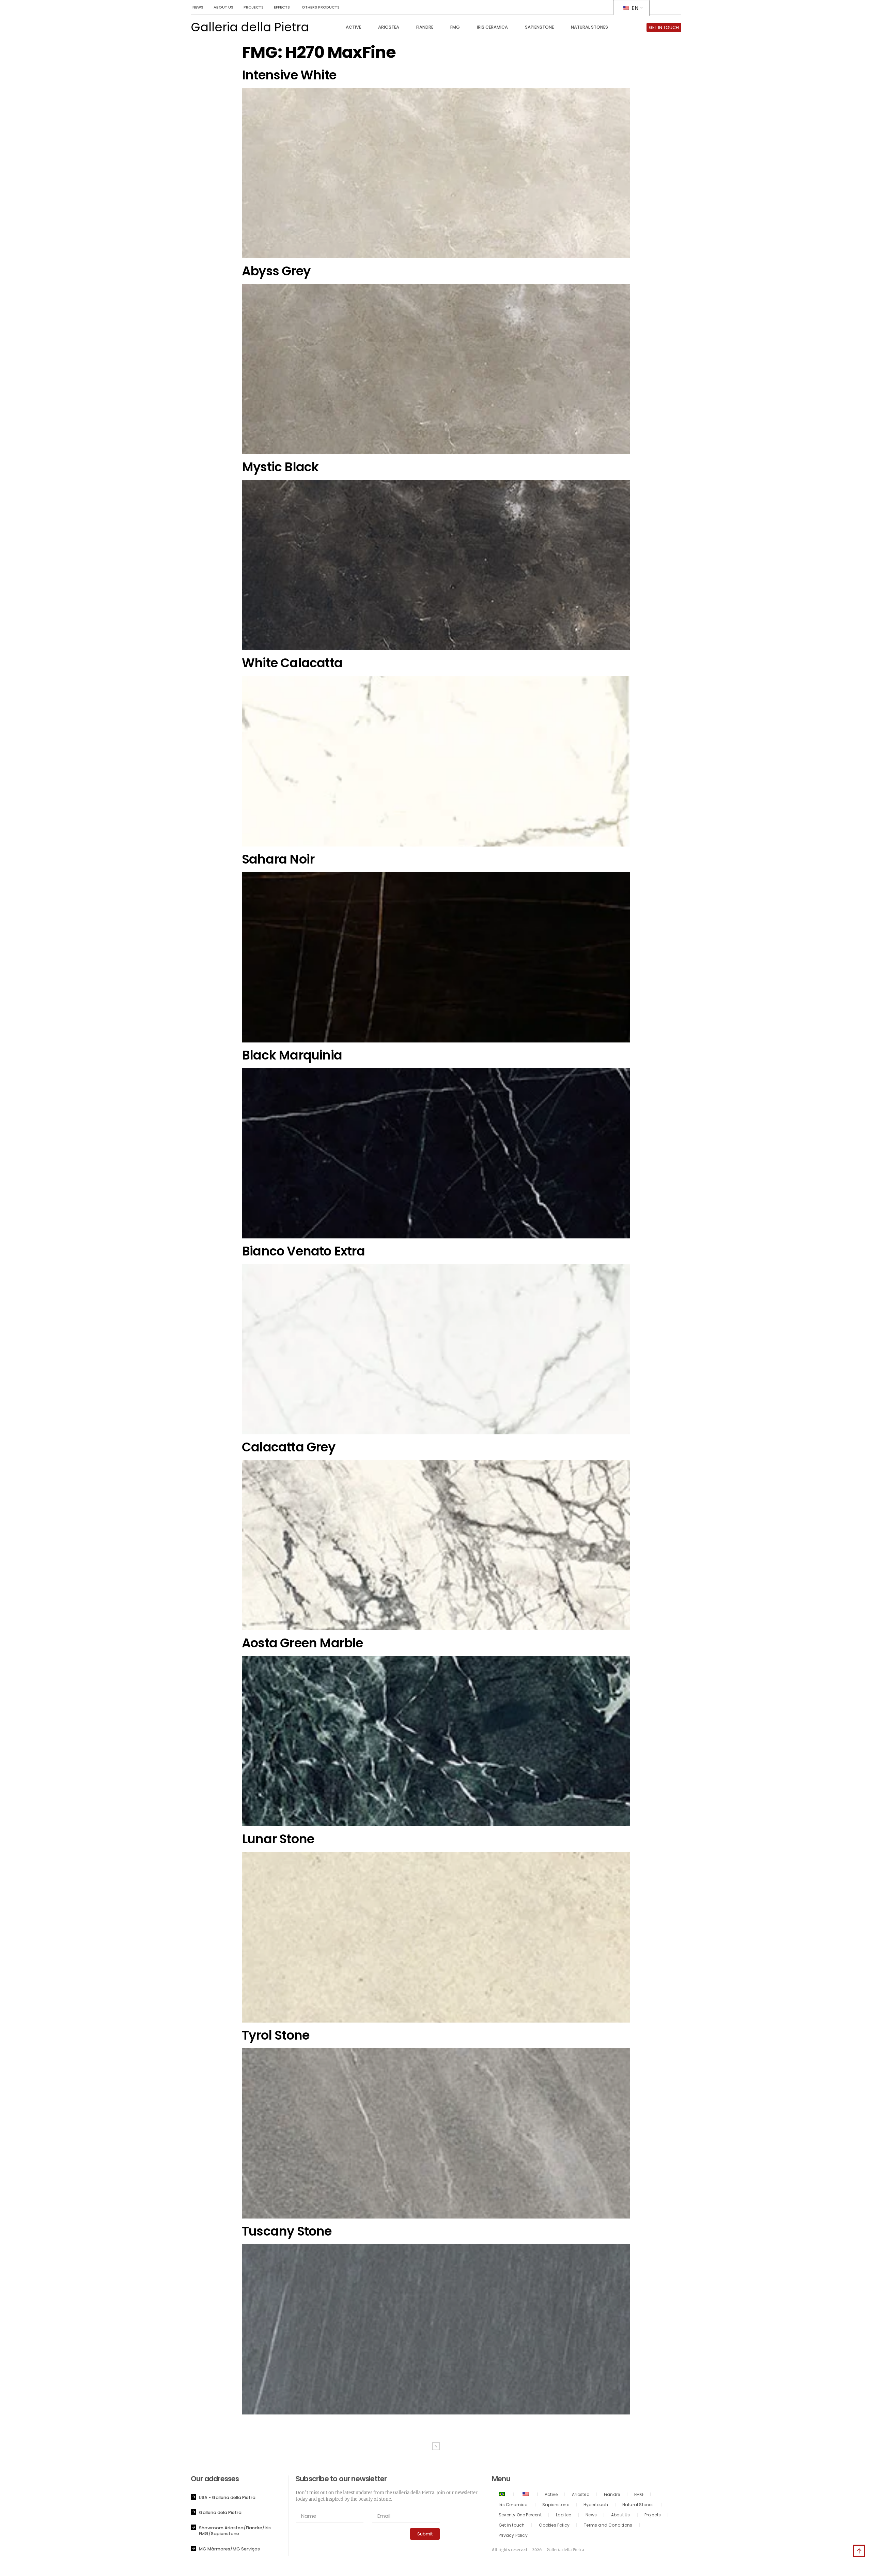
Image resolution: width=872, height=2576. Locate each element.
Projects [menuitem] (254, 7)
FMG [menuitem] (455, 27)
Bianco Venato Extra (303, 1251)
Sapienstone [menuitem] (539, 27)
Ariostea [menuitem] (389, 27)
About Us (621, 2515)
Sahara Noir (278, 859)
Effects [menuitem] (282, 7)
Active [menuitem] (353, 27)
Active (551, 2494)
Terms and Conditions (608, 2525)
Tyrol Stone (276, 2035)
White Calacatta (292, 663)
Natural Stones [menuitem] (589, 27)
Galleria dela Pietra (220, 2512)
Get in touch (512, 2525)
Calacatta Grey (289, 1447)
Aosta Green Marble (302, 1643)
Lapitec (564, 2515)
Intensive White (289, 75)
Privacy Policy (513, 2535)
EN (634, 8)
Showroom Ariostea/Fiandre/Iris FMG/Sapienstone (235, 2531)
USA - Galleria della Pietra (227, 2497)
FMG (639, 2494)
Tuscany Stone (287, 2231)
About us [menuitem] (223, 7)
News (591, 2515)
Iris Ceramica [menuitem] (492, 27)
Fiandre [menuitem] (425, 27)
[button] (240, 2497)
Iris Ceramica (513, 2505)
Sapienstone (556, 2505)
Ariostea (581, 2494)
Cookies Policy (554, 2525)
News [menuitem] (198, 7)
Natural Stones (638, 2505)
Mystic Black (280, 467)
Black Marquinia (292, 1055)
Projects (653, 2515)
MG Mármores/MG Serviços (229, 2549)
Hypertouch (596, 2505)
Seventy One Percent (520, 2515)
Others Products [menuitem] (321, 7)
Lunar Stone (278, 1839)
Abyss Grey (276, 271)
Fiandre (612, 2494)
